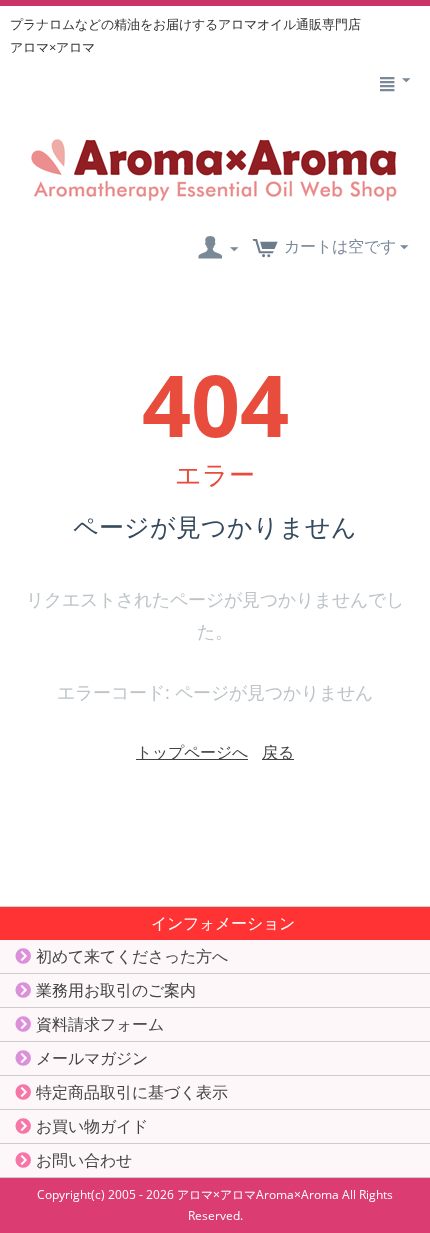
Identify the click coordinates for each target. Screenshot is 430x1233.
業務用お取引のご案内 (116, 990)
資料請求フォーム (100, 1024)
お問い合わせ (84, 1160)
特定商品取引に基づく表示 (132, 1092)
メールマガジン (92, 1058)
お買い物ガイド (92, 1126)
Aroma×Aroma (297, 1194)
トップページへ (192, 752)
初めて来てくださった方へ (132, 956)
